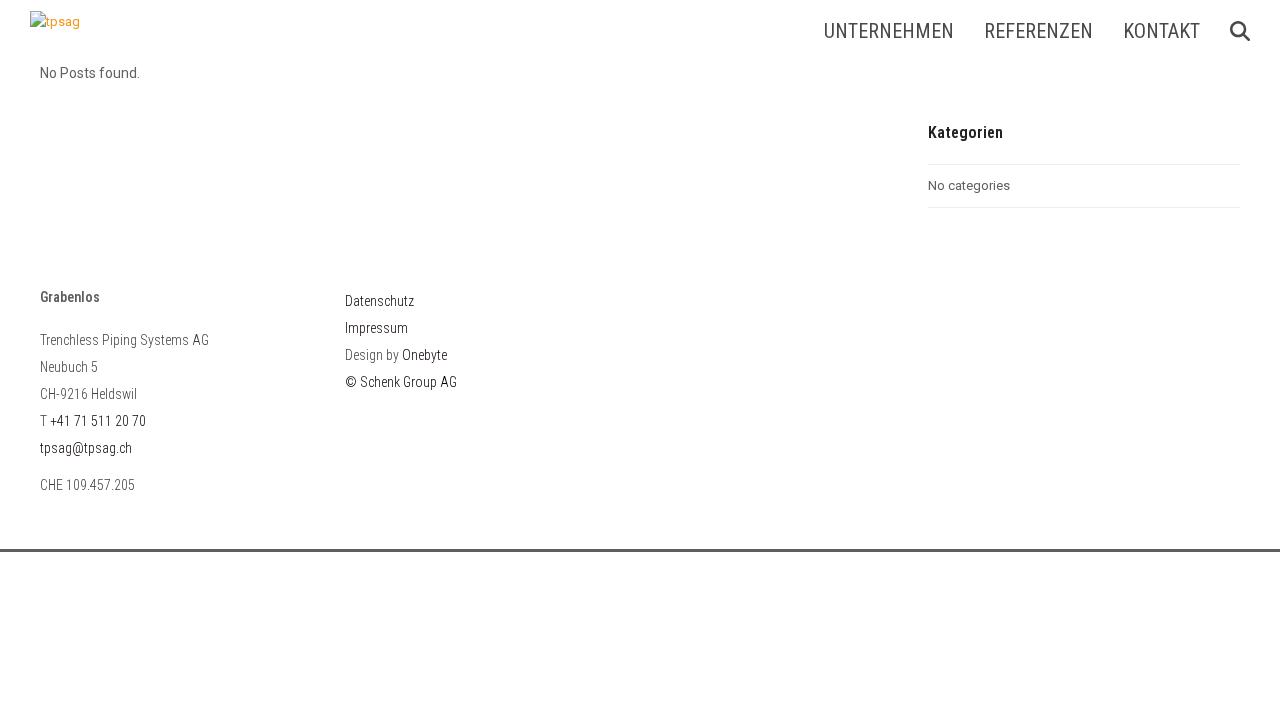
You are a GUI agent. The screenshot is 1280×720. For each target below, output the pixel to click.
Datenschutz (379, 301)
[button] (1240, 31)
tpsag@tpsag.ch (86, 448)
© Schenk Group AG (401, 382)
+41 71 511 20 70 (98, 421)
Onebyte (424, 355)
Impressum (376, 328)
